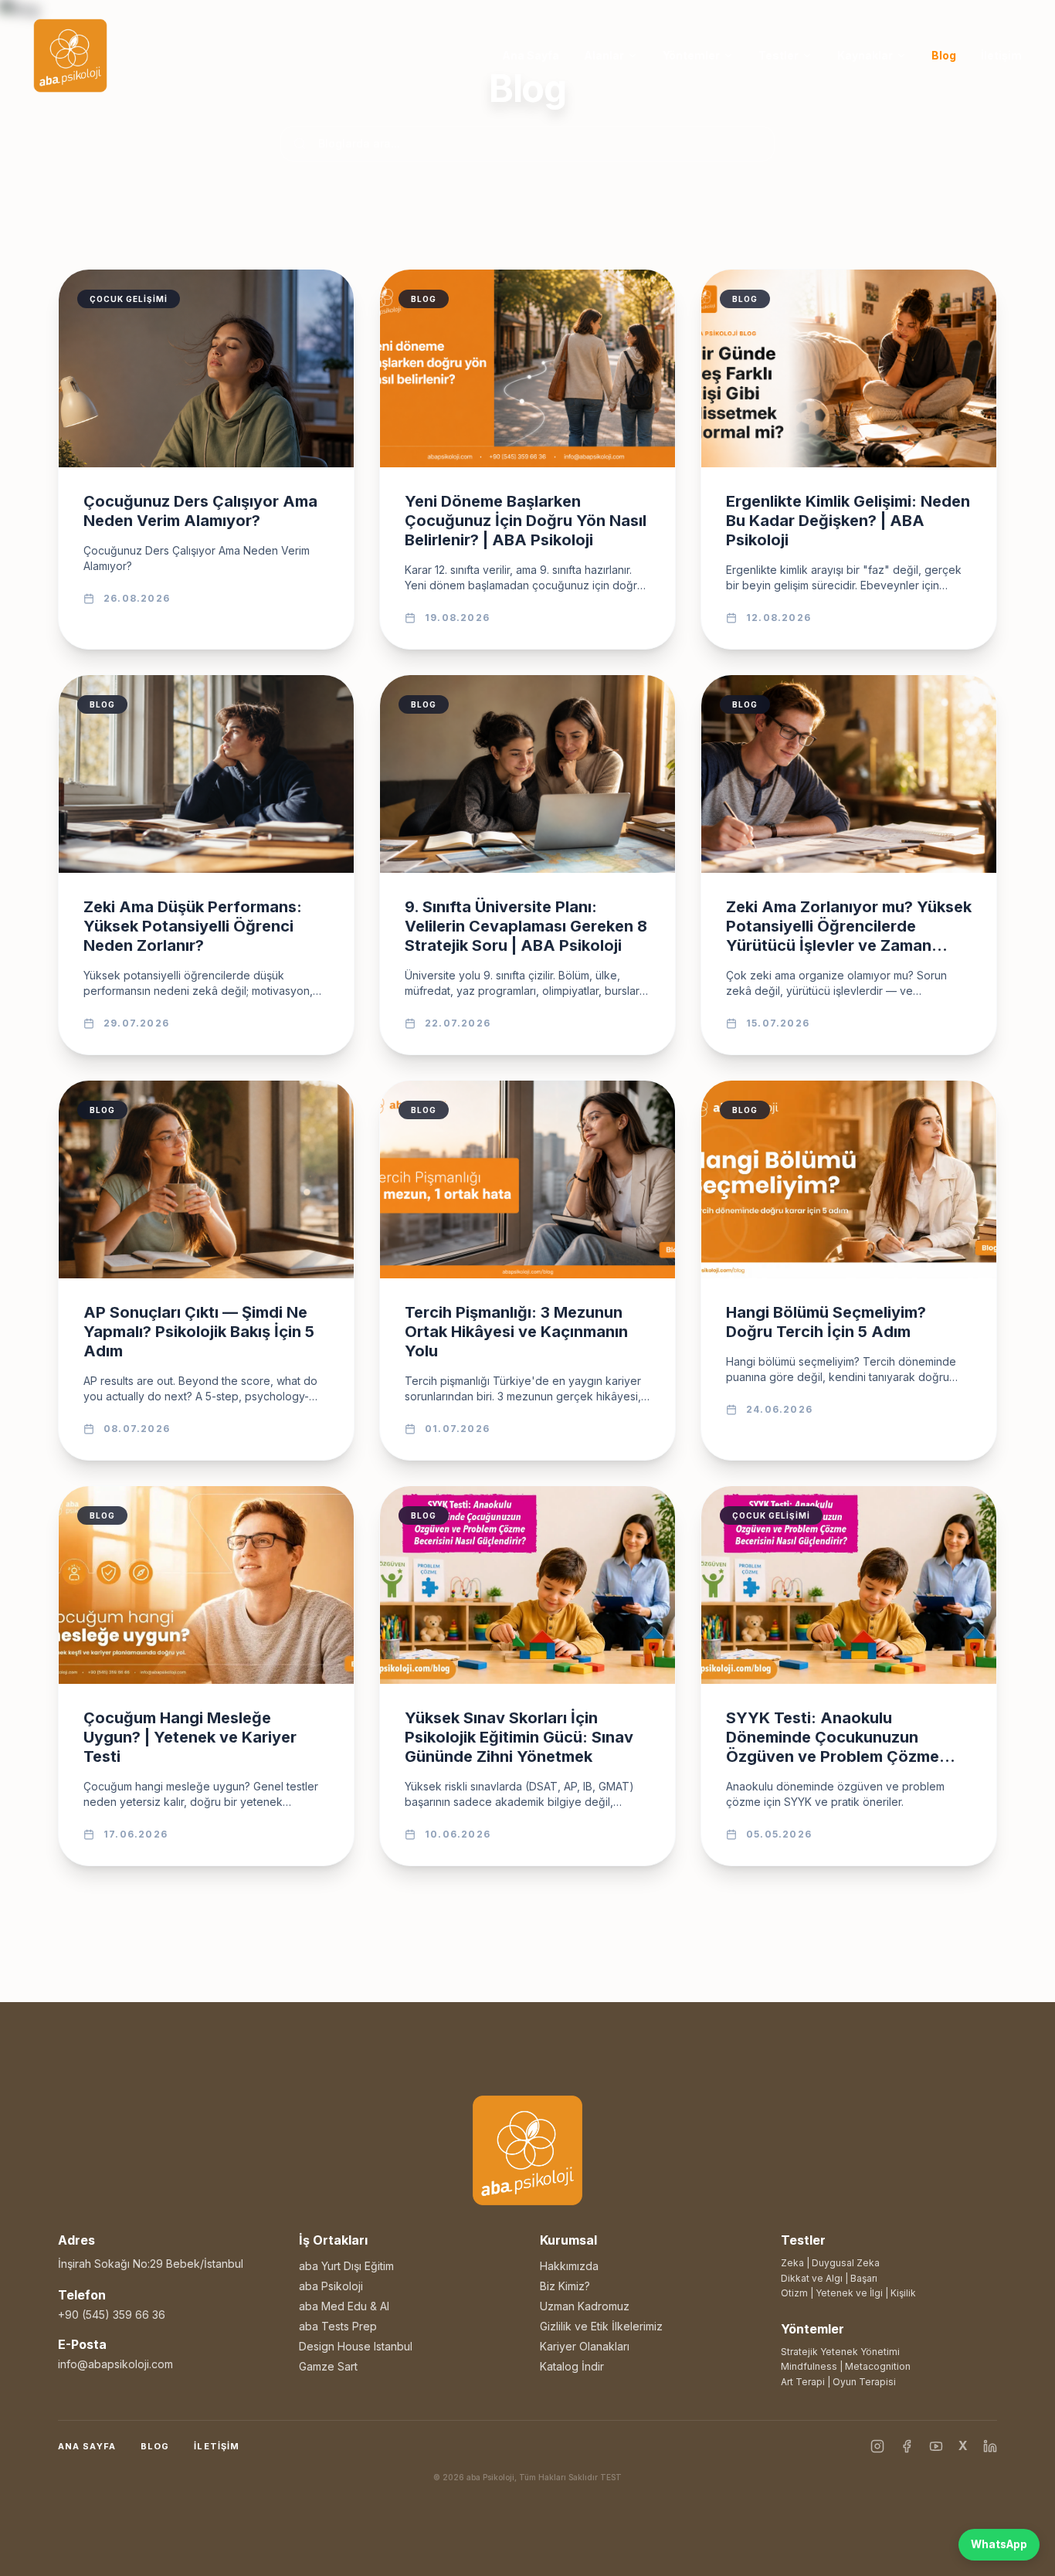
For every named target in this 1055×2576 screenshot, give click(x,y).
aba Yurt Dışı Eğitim (346, 2266)
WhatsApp (999, 2544)
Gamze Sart (328, 2366)
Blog (944, 55)
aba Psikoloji (331, 2286)
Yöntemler (691, 55)
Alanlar (604, 55)
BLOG (155, 2446)
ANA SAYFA (87, 2446)
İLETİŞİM (217, 2446)
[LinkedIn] (990, 2446)
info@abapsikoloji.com (115, 2364)
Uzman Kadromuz (585, 2306)
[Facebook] (907, 2446)
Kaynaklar (865, 55)
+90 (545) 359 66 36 (112, 2315)
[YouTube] (936, 2446)
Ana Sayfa (531, 55)
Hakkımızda (569, 2266)
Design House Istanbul (356, 2346)
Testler (779, 55)
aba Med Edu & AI (344, 2306)
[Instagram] (877, 2446)
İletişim (1001, 55)
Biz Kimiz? (565, 2286)
